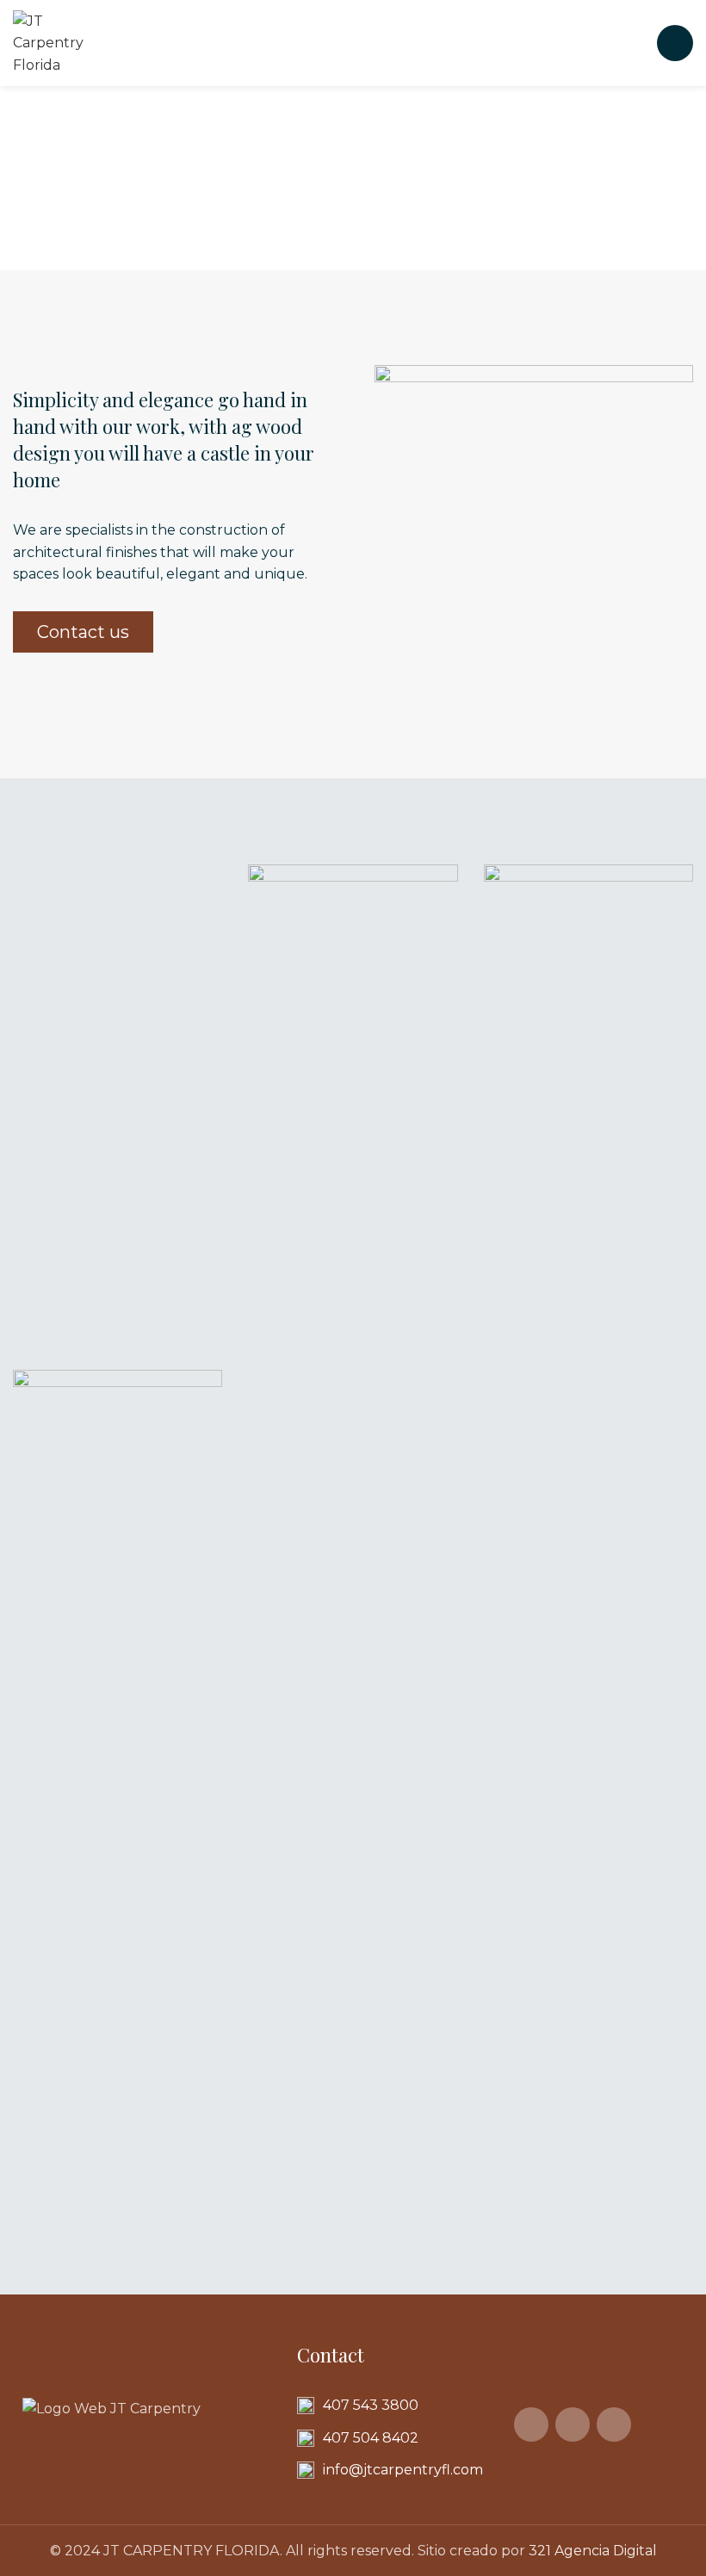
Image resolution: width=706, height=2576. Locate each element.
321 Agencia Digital (593, 2551)
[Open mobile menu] (675, 43)
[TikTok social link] (614, 2424)
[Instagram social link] (573, 2424)
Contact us (83, 632)
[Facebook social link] (531, 2424)
